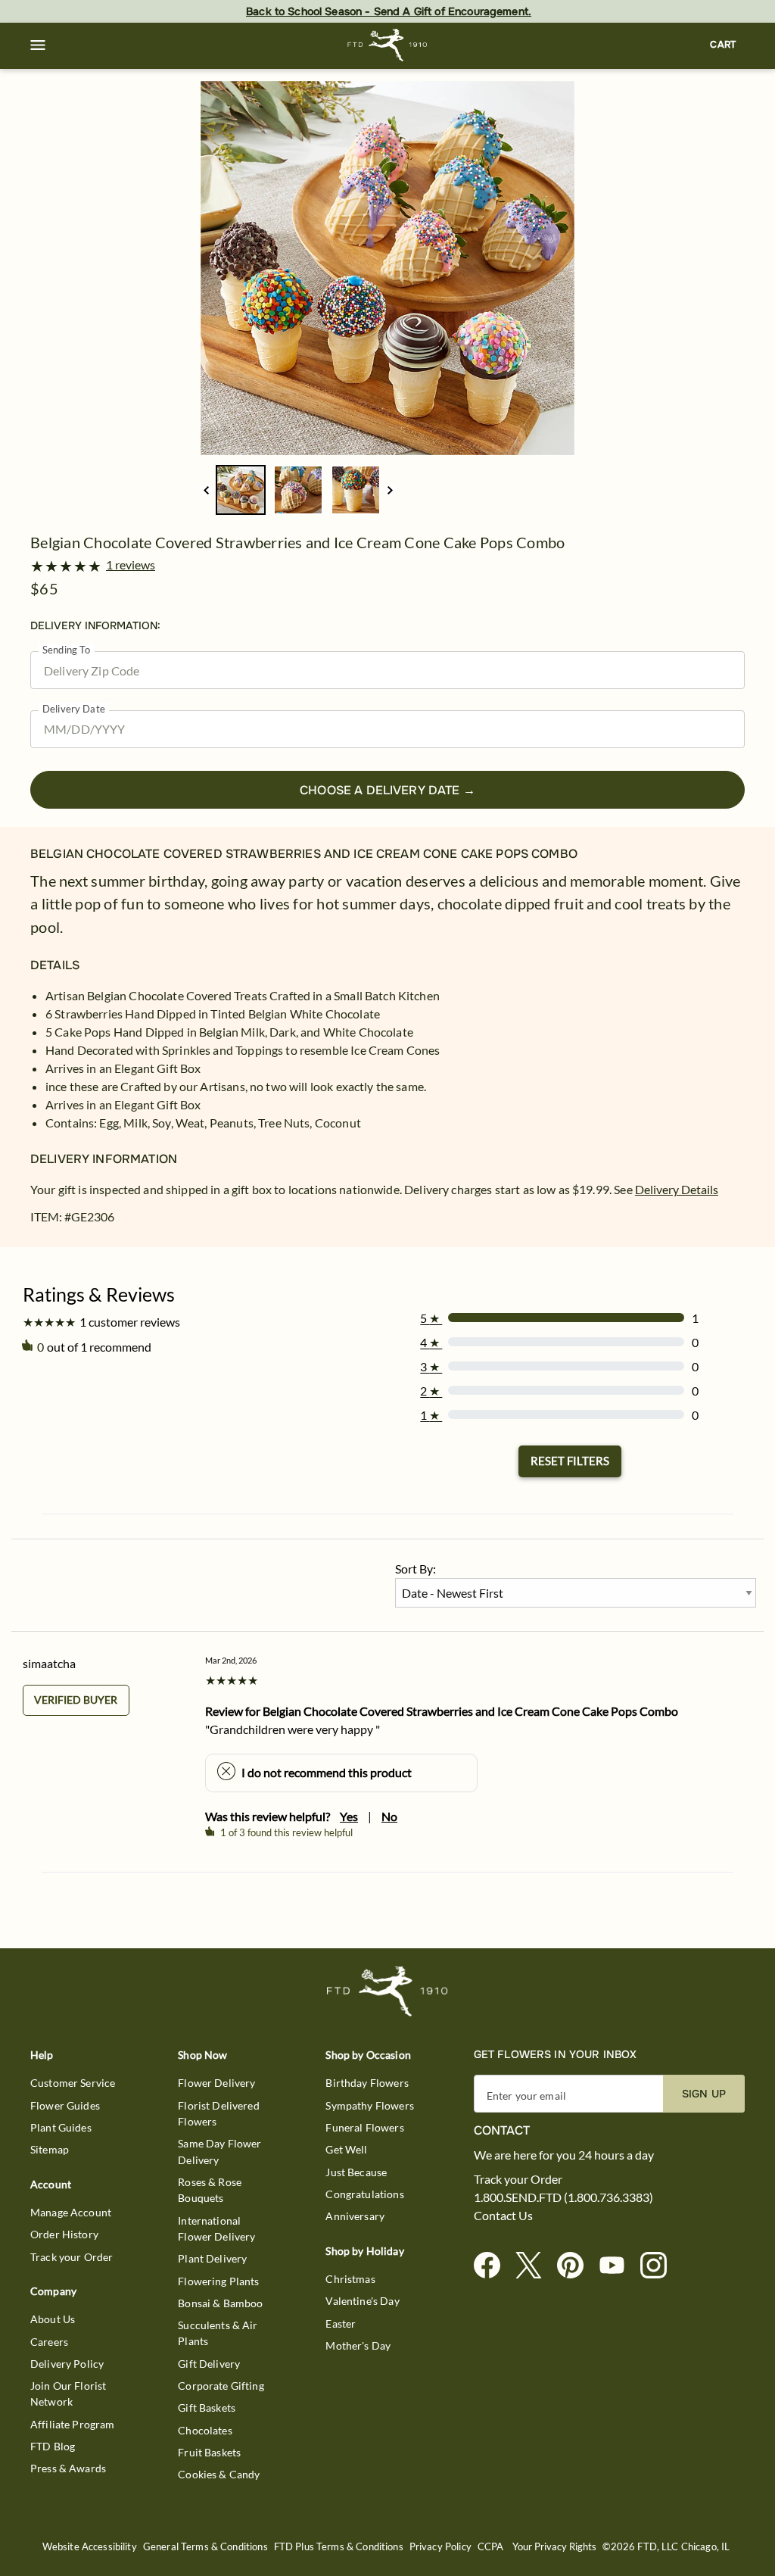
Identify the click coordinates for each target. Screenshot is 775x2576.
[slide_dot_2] (356, 490)
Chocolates (205, 2430)
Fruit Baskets (209, 2452)
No (389, 1816)
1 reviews (131, 565)
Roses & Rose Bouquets (210, 2190)
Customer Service (73, 2083)
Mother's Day (358, 2345)
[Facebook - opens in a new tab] (493, 2266)
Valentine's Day (362, 2301)
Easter (341, 2323)
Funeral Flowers (364, 2127)
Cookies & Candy (219, 2474)
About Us (53, 2319)
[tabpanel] (387, 268)
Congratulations (364, 2194)
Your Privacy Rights (554, 2547)
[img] (387, 268)
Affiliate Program (73, 2424)
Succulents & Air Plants (218, 2333)
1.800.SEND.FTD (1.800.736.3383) (563, 2197)
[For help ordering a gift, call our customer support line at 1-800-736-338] (388, 45)
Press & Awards (68, 2468)
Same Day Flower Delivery (219, 2151)
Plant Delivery (212, 2258)
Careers (49, 2342)
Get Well (346, 2149)
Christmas (350, 2279)
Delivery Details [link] (677, 1189)
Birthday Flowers (367, 2083)
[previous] (206, 490)
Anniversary (355, 2216)
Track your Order (72, 2257)
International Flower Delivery (216, 2228)
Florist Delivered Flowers (219, 2113)
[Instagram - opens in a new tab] (660, 2266)
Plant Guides (61, 2127)
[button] (38, 45)
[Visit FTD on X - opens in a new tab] (535, 2266)
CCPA (491, 2547)
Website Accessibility (90, 2547)
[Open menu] (38, 45)
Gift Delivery (209, 2364)
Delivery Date (74, 709)
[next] (390, 490)
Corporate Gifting (221, 2386)
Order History (64, 2234)
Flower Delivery (216, 2083)
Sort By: (416, 1569)
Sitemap (50, 2149)
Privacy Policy (440, 2547)
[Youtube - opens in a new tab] (618, 2266)
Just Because (356, 2172)
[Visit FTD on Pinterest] (576, 2266)
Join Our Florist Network (68, 2394)
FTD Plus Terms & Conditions (339, 2547)
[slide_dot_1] (298, 490)
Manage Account (71, 2212)
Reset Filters (570, 1461)
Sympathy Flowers (369, 2105)
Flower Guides (65, 2105)
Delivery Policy (67, 2364)
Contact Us (503, 2216)
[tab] (387, 268)
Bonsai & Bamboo (220, 2303)
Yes (349, 1816)
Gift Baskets (207, 2408)
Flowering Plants (218, 2281)
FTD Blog (53, 2446)
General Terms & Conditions (205, 2547)
